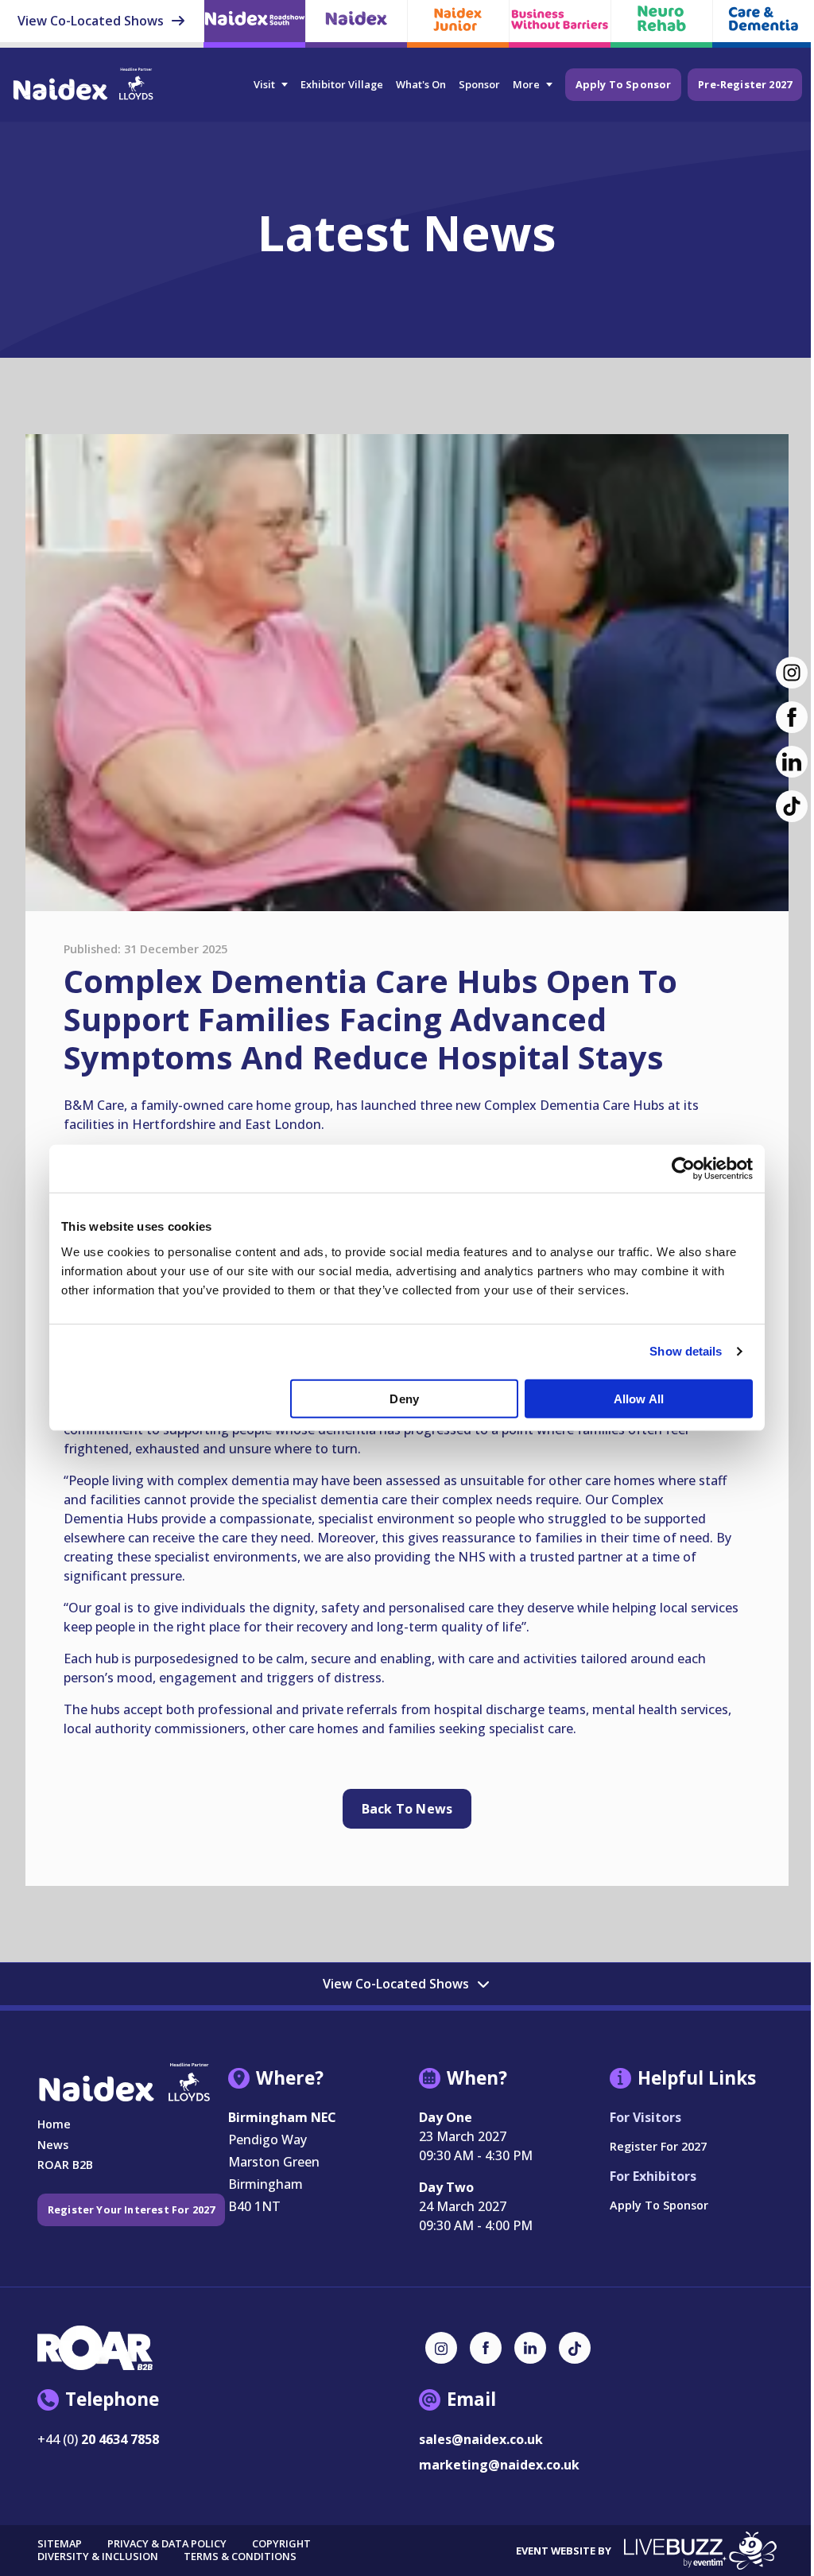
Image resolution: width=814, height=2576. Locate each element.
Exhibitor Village (342, 84)
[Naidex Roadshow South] (254, 23)
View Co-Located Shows (92, 21)
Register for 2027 (658, 2146)
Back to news (407, 1809)
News (53, 2145)
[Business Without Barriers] (560, 23)
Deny (404, 1399)
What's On (421, 84)
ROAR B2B (65, 2165)
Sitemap (60, 2544)
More (526, 84)
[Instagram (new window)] (441, 2348)
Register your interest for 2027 (132, 2209)
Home (54, 2124)
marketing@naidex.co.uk (499, 2465)
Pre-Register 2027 (745, 84)
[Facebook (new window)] (486, 2348)
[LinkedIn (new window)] (530, 2348)
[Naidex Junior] (458, 23)
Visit (264, 84)
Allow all (639, 1399)
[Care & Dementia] (763, 23)
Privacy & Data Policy (167, 2544)
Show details (686, 1351)
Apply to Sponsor (624, 84)
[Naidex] (356, 23)
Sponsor (479, 84)
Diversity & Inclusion (98, 2557)
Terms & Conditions (240, 2557)
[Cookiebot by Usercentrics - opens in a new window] (683, 1169)
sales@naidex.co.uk (481, 2439)
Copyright (281, 2544)
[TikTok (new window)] (575, 2348)
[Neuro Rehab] (661, 23)
